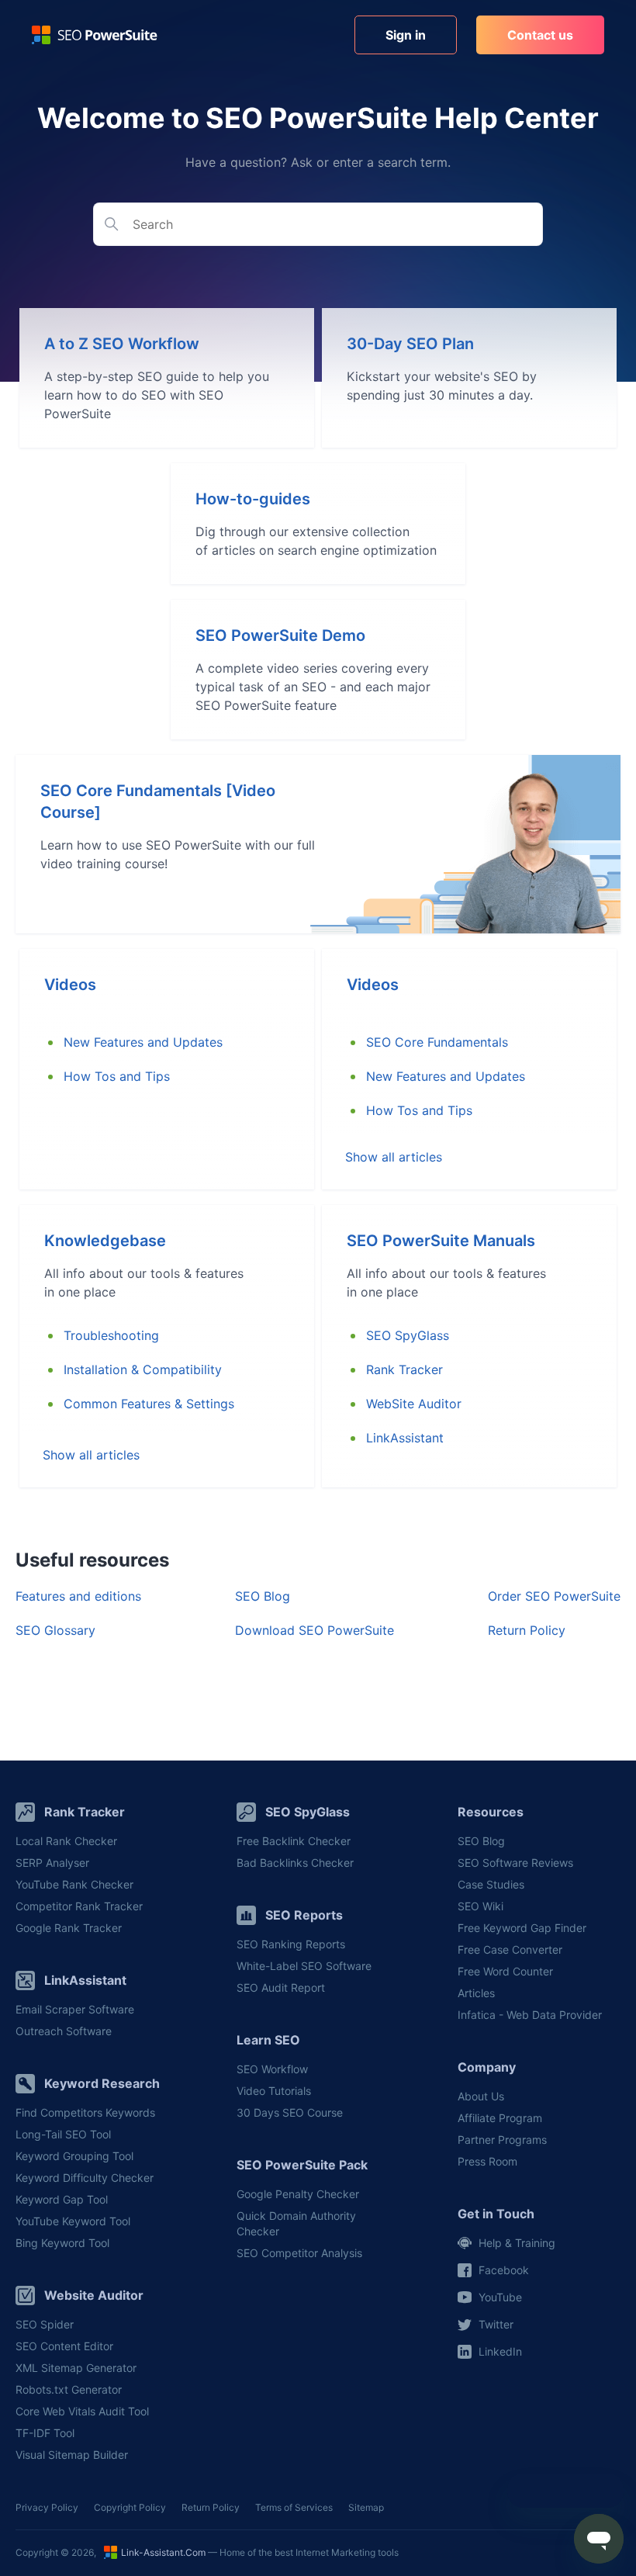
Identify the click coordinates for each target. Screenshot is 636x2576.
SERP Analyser (52, 1863)
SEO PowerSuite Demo (280, 635)
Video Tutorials (274, 2091)
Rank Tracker (404, 1369)
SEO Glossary (55, 1630)
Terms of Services (294, 2507)
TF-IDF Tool (45, 2433)
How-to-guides (253, 499)
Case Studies (491, 1884)
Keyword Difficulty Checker (85, 2178)
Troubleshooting (111, 1335)
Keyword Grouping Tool (74, 2156)
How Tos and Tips (117, 1076)
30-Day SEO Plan (410, 344)
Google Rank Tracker (69, 1928)
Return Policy (527, 1630)
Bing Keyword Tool (62, 2243)
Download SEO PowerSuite (315, 1630)
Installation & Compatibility (143, 1369)
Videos (70, 985)
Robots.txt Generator (69, 2389)
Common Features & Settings (149, 1404)
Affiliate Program (500, 2118)
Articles (476, 1993)
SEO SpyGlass (105, 1472)
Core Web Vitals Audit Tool (82, 2411)
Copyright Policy (130, 2507)
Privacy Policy (47, 2507)
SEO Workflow (272, 2069)
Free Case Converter (510, 1949)
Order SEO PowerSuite (554, 1596)
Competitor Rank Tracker (79, 1906)
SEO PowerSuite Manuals (441, 1241)
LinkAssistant (102, 1438)
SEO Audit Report (281, 1987)
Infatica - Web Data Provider (530, 2015)
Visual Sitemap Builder (72, 2455)
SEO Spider (45, 2324)
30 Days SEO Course (290, 2112)
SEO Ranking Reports (291, 1944)
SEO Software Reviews (515, 1863)
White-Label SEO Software (304, 1966)
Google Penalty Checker (298, 2194)
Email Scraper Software (75, 2009)
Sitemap (366, 2507)
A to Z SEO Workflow (122, 344)
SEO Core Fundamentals (437, 1042)
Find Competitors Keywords (85, 2112)
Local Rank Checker (66, 1841)
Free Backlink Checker (294, 1841)
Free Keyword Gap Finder (522, 1928)
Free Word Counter (505, 1971)
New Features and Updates (143, 1042)
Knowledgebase (105, 1241)
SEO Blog (263, 1596)
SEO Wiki (480, 1906)
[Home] (95, 35)
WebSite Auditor (414, 1404)
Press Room (487, 2161)
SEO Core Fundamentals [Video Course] (158, 802)
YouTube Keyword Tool (73, 2221)
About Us (481, 2096)
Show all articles (394, 1157)
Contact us (540, 35)
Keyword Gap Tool (62, 2199)
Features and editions (78, 1596)
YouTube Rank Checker (74, 1884)
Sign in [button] (406, 35)
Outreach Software (64, 2031)
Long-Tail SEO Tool (63, 2134)
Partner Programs (502, 2140)
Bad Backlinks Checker (295, 1863)
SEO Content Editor (64, 2346)
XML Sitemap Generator (76, 2368)
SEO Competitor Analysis (299, 2253)
